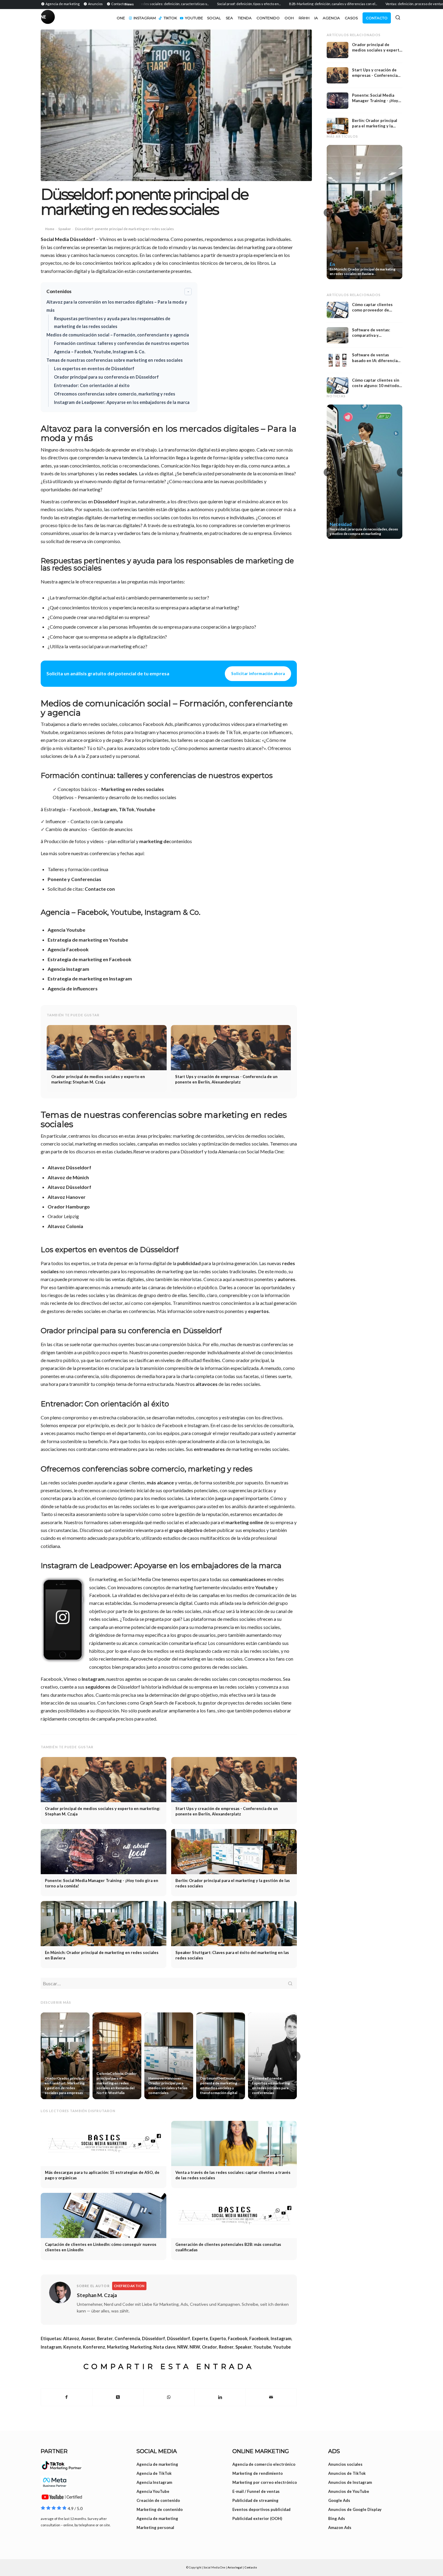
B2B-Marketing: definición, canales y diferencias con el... (290, 4)
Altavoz (71, 2338)
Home (50, 229)
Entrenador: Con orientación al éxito (92, 385)
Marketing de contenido (160, 2509)
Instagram (93, 1679)
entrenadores (209, 1449)
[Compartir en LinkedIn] (220, 2397)
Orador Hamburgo (69, 1207)
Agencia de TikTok (154, 2473)
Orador (209, 2347)
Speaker (65, 229)
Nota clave (164, 2347)
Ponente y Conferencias (74, 879)
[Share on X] (118, 2397)
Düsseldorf (106, 501)
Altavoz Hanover (67, 1197)
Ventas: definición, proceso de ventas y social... (378, 4)
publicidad (189, 1263)
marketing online (244, 1522)
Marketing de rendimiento (258, 2473)
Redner (226, 2347)
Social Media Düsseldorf (68, 239)
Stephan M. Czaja (97, 2295)
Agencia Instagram (68, 969)
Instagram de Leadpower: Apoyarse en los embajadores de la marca (122, 402)
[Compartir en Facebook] (67, 2397)
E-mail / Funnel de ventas (256, 2491)
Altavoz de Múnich (68, 1177)
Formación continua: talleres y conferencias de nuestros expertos (121, 343)
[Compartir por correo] (271, 2397)
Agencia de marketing (157, 2464)
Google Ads (339, 2500)
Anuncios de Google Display (355, 2509)
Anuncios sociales (345, 2464)
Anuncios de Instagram (350, 2482)
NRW (182, 2347)
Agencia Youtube (66, 930)
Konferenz (94, 2347)
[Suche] (398, 17)
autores (286, 1279)
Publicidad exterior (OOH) (257, 2518)
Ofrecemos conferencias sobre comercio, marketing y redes (115, 394)
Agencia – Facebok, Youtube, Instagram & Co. (100, 352)
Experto (218, 2338)
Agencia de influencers (73, 988)
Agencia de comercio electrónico (264, 2464)
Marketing (118, 2347)
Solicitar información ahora (258, 674)
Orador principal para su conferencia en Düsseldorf (106, 377)
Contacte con (100, 889)
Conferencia (127, 2338)
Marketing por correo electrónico (265, 2482)
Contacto (251, 2567)
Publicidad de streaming (255, 2500)
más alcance (160, 1482)
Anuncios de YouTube (349, 2491)
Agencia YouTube (153, 2491)
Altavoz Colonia (65, 1226)
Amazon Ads (340, 2528)
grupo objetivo (186, 1530)
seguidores (98, 1687)
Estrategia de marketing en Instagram (90, 979)
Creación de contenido (158, 2500)
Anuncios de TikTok (347, 2473)
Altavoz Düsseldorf (69, 1167)
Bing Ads (337, 2518)
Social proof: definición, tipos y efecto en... (205, 4)
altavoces (207, 1384)
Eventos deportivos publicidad (261, 2509)
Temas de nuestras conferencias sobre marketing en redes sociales (115, 360)
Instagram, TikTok (114, 809)
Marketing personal (155, 2528)
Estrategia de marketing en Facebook (90, 959)
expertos (258, 1311)
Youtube (146, 809)
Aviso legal (235, 2567)
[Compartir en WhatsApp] (169, 2397)
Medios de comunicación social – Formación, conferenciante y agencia (118, 335)
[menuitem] (61, 4)
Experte (200, 2338)
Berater (105, 2338)
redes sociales (121, 473)
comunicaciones (248, 1579)
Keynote (72, 2347)
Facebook (238, 2338)
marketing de (154, 841)
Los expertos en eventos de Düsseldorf (94, 369)
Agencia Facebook (68, 949)
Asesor (88, 2338)
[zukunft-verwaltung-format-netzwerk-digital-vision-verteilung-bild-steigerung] (176, 105)
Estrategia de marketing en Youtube (88, 940)
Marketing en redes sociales (133, 789)
